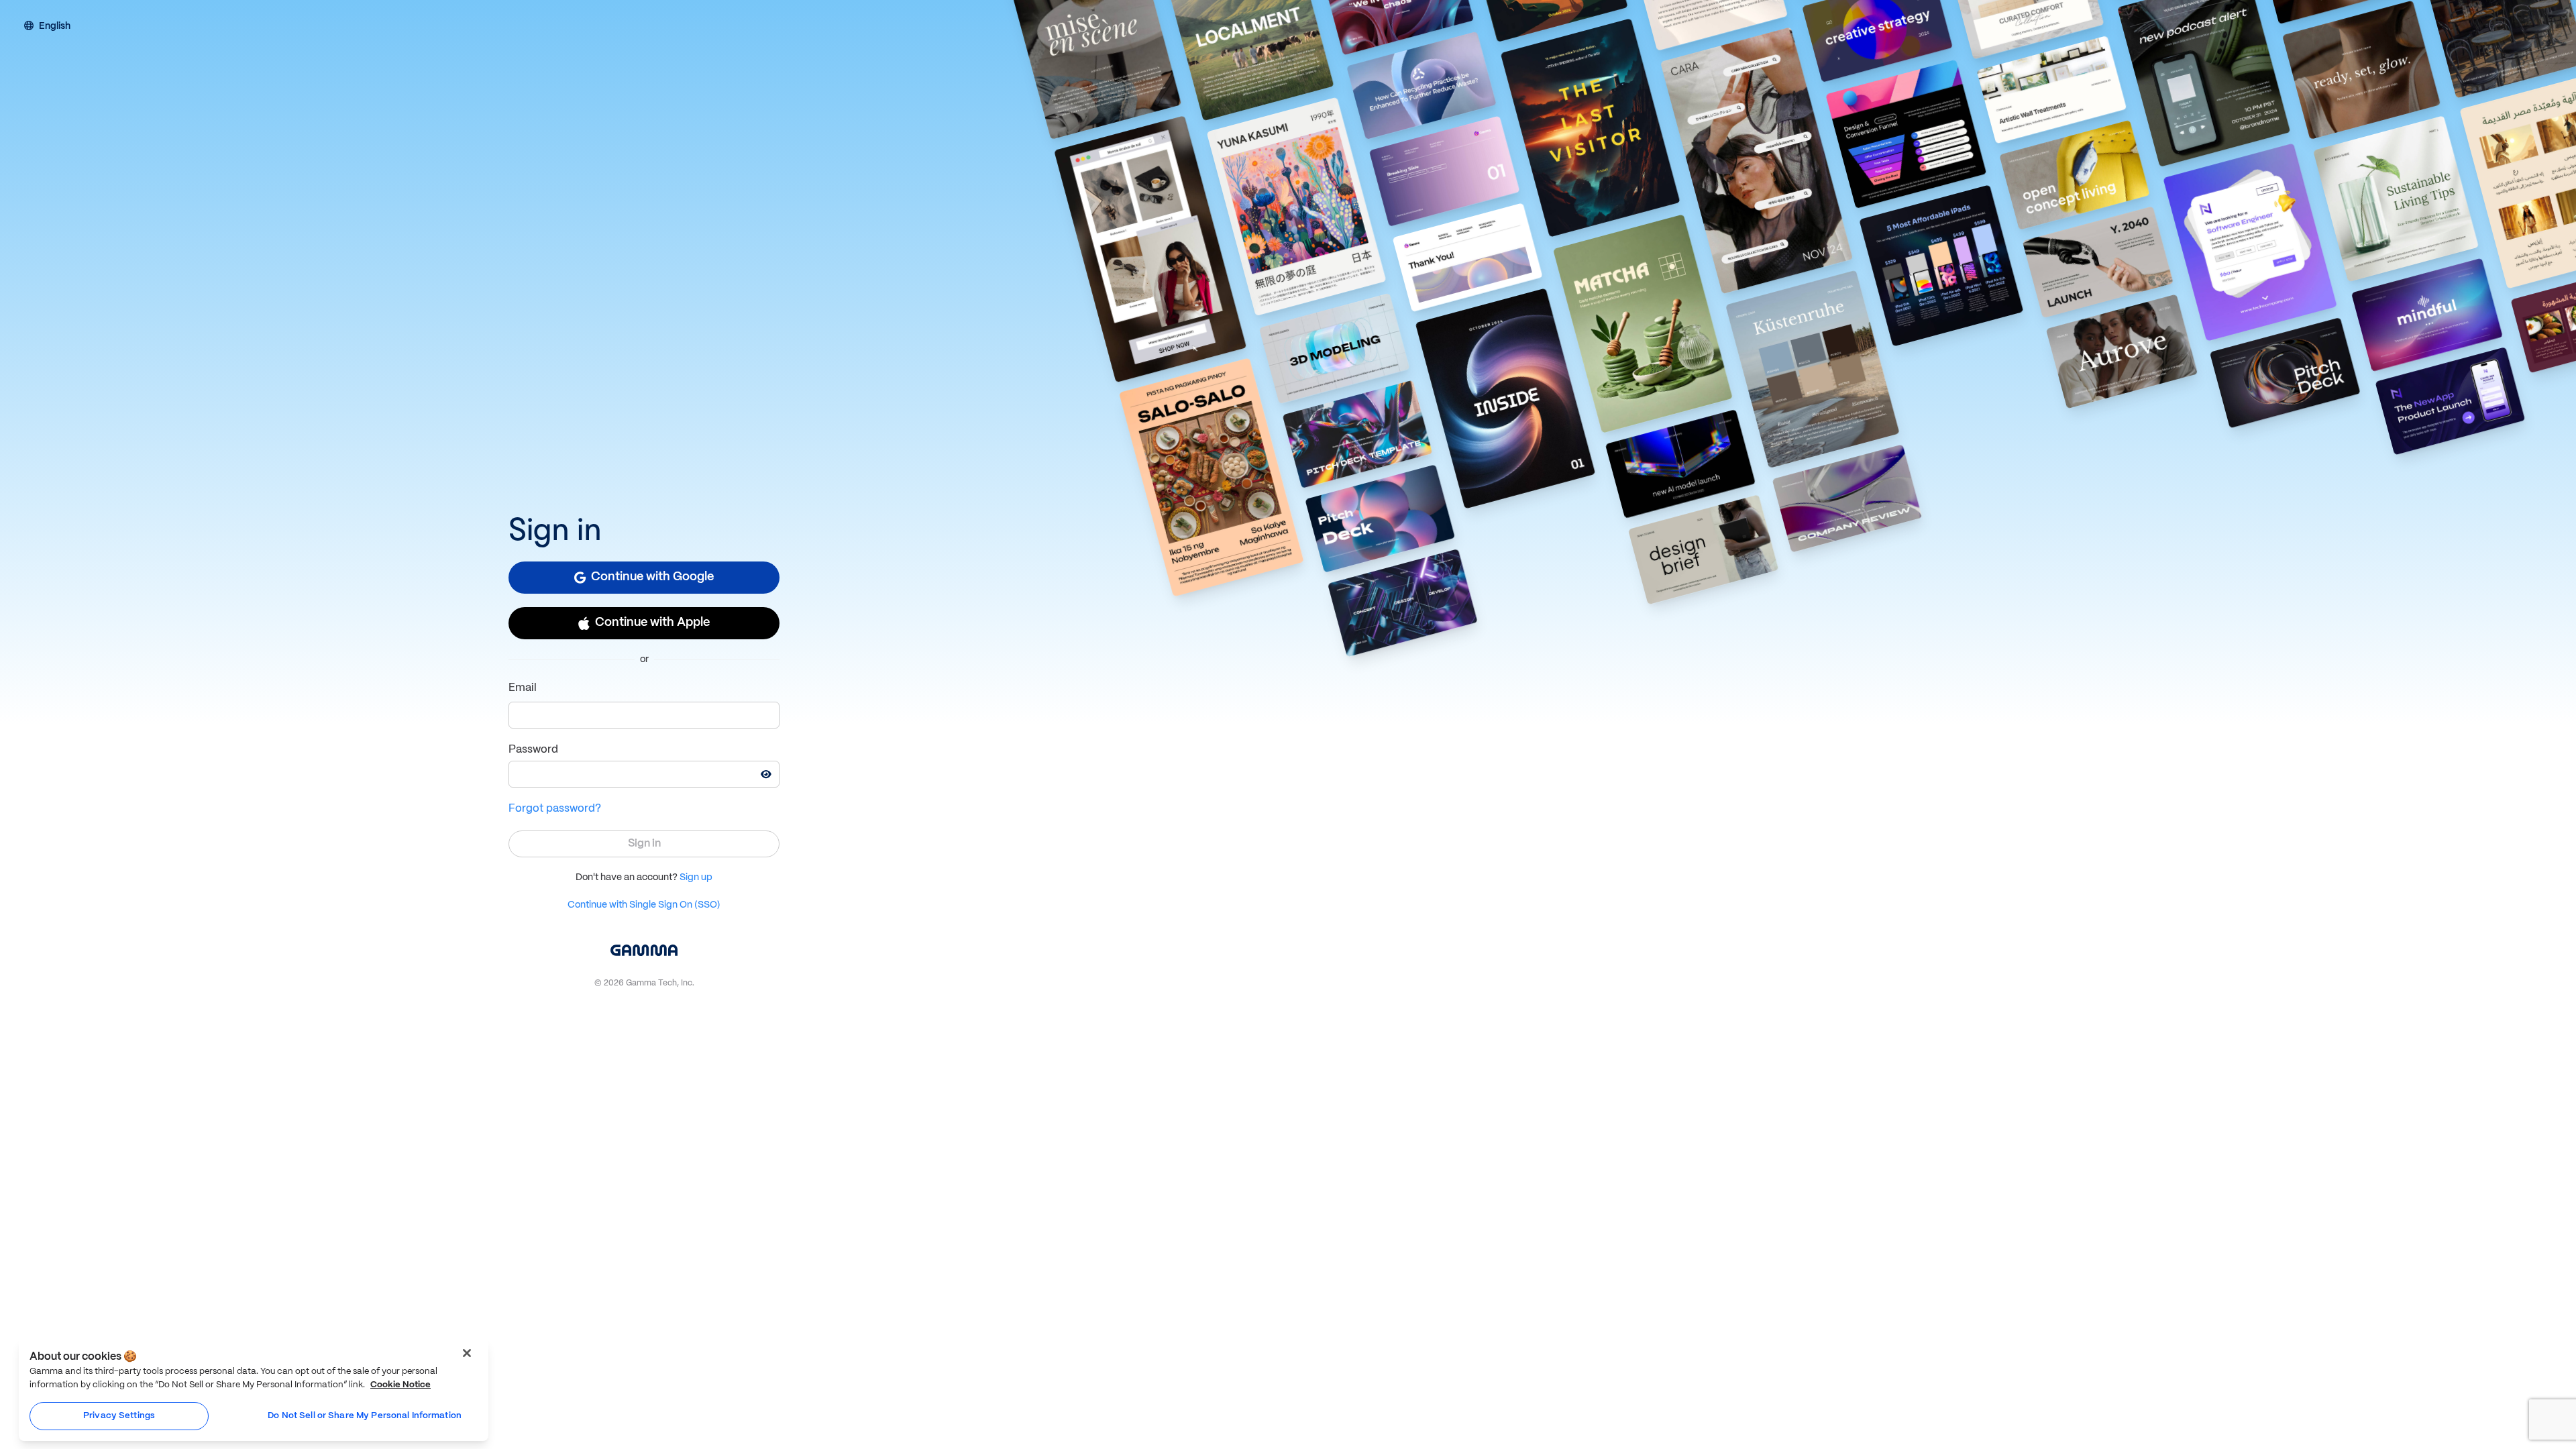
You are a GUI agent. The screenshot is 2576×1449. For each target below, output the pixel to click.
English (55, 27)
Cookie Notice (400, 1385)
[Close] (467, 1353)
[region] (254, 1390)
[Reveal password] (766, 774)
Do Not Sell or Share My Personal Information (365, 1416)
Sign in (644, 844)
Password (533, 750)
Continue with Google (652, 577)
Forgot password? (555, 809)
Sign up (696, 877)
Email (523, 688)
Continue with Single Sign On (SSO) (644, 905)
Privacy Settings (119, 1416)
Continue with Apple (652, 623)
